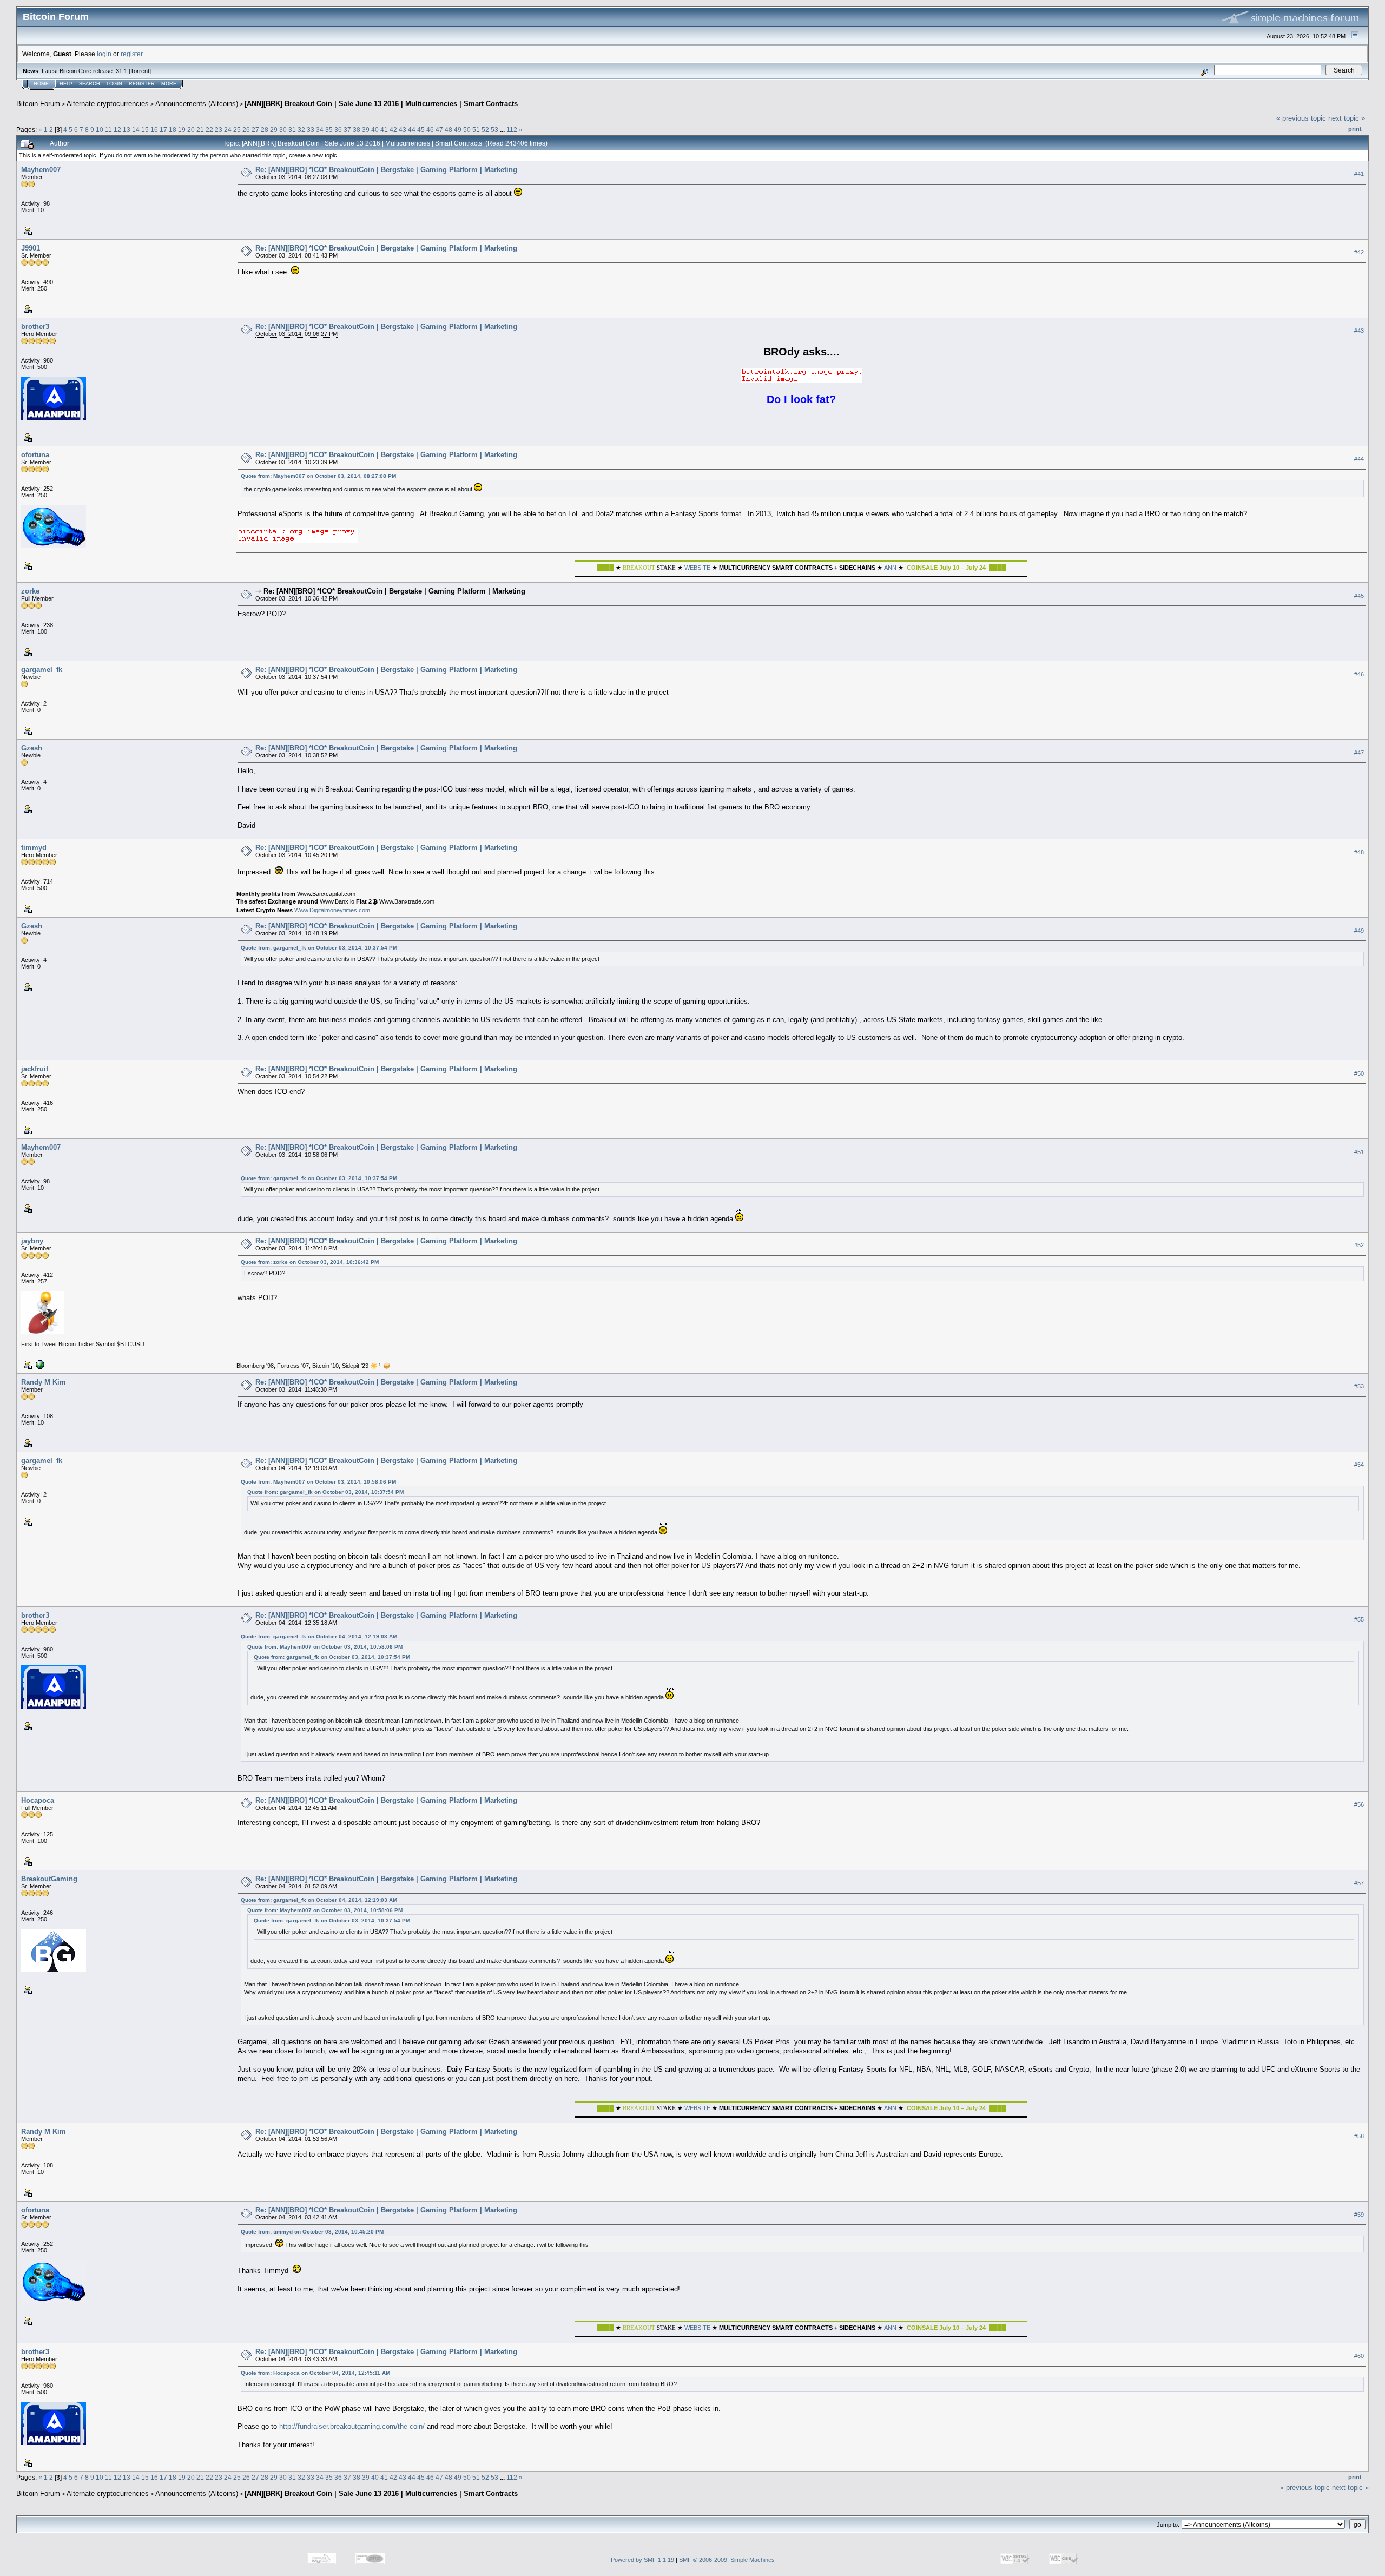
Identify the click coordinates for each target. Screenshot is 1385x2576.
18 (173, 130)
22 (209, 130)
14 (136, 130)
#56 (1359, 1804)
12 (117, 130)
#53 (1359, 1386)
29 (274, 130)
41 (384, 130)
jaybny (32, 1241)
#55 (1359, 1620)
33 (311, 130)
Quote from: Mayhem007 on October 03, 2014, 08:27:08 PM (318, 476)
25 (237, 130)
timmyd (34, 848)
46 (430, 130)
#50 (1359, 1073)
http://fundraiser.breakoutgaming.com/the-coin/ (352, 2426)
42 (393, 130)
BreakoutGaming (49, 1879)
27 (255, 130)
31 (292, 130)
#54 (1359, 1465)
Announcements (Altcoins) (197, 104)
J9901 (31, 248)
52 (485, 130)
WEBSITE (697, 568)
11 (108, 130)
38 (357, 130)
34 (320, 130)
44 (412, 130)
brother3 (35, 327)
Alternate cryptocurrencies (108, 104)
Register (142, 84)
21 (200, 130)
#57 (1359, 1883)
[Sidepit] (39, 1364)
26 (246, 130)
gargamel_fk (42, 670)
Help (66, 84)
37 (347, 130)
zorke (30, 591)
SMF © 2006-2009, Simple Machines (727, 2560)
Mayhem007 (41, 170)
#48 (1359, 852)
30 (283, 130)
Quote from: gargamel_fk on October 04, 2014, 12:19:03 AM (319, 1636)
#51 (1359, 1152)
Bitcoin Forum (38, 104)
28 (265, 130)
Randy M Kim (44, 1382)
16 (154, 130)
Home (41, 84)
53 (494, 130)
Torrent (140, 71)
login (104, 54)
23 (219, 130)
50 (467, 130)
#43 (1359, 331)
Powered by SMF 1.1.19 (642, 2560)
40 (375, 130)
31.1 (121, 71)
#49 (1359, 931)
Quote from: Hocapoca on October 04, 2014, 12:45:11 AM (315, 2373)
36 (338, 130)
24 (228, 130)
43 (403, 130)
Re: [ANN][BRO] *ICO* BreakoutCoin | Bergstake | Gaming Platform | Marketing (386, 170)
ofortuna (35, 455)
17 (163, 130)
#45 (1359, 596)
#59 (1359, 2215)
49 (458, 130)
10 (100, 130)
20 (191, 130)
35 (329, 130)
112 (512, 130)
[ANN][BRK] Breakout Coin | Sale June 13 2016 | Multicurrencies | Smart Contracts (381, 104)
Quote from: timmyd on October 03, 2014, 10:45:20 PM (312, 2232)
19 (182, 130)
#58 (1359, 2136)
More (169, 84)
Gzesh (32, 748)
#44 (1359, 459)
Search (90, 84)
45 (421, 130)
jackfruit (35, 1069)
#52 (1359, 1245)
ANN (890, 568)
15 (145, 130)
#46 (1359, 674)
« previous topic (1301, 118)
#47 (1359, 753)
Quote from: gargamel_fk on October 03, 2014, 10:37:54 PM (319, 948)
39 (366, 130)
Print (1355, 129)
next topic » (1347, 118)
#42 (1359, 252)
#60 (1359, 2356)
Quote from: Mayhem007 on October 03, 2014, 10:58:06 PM (318, 1482)
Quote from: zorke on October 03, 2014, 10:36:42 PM (310, 1262)
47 (439, 130)
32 (301, 130)
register (131, 54)
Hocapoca (38, 1800)
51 (476, 130)
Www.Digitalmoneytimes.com (332, 910)
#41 (1359, 174)
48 (449, 130)
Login (114, 84)
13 (127, 130)
